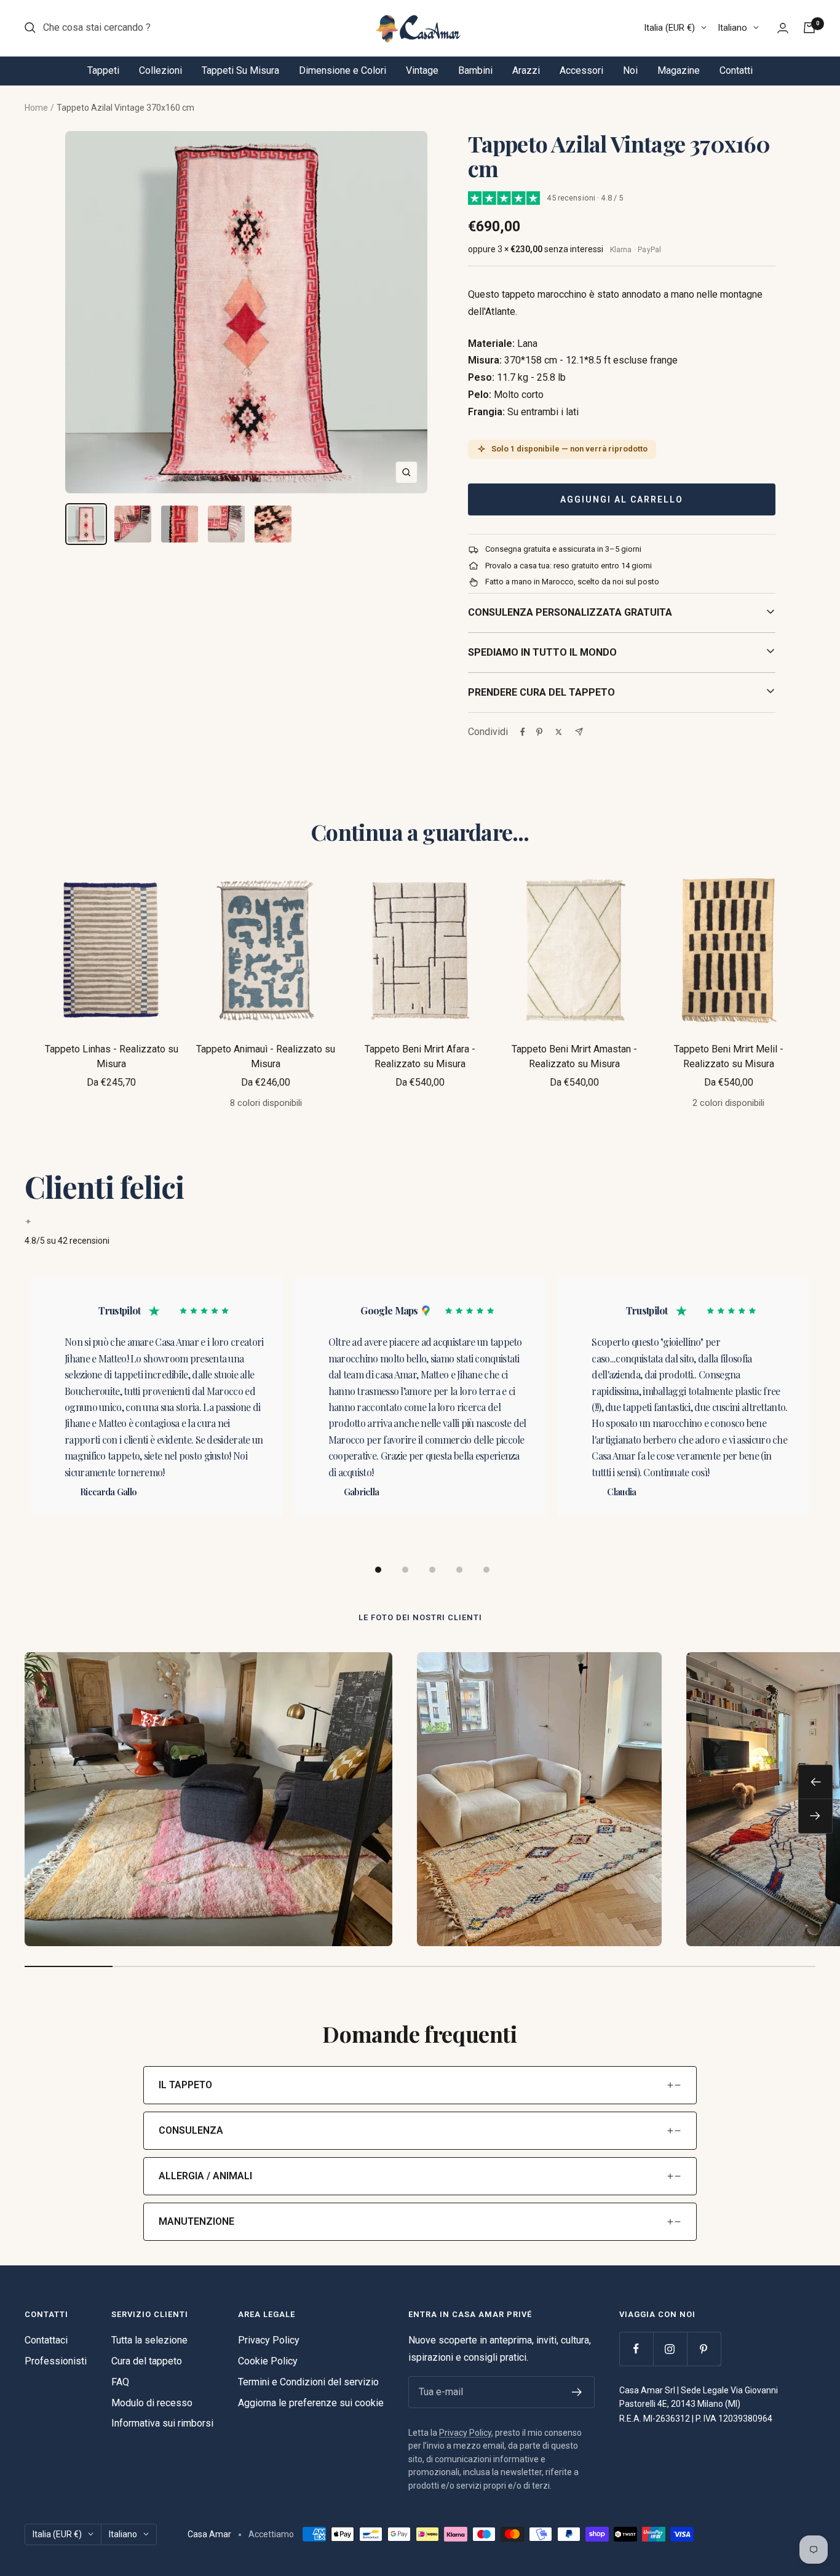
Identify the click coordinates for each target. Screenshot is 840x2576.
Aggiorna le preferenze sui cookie (311, 2403)
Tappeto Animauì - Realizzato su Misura (266, 1056)
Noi (630, 70)
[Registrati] (577, 2392)
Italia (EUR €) (669, 28)
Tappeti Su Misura (240, 70)
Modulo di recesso (152, 2403)
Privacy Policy (269, 2340)
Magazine (679, 70)
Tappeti (103, 70)
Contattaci (46, 2340)
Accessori (581, 70)
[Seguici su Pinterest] (704, 2349)
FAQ (120, 2382)
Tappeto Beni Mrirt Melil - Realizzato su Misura (729, 1056)
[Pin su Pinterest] (539, 732)
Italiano (732, 28)
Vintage (422, 70)
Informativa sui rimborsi (162, 2423)
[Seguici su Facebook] (636, 2349)
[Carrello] (809, 28)
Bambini (475, 70)
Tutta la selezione (149, 2340)
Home (36, 108)
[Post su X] (559, 732)
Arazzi (526, 70)
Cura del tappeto (147, 2361)
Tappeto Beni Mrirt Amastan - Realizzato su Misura (574, 1056)
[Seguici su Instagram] (670, 2349)
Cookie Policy (268, 2361)
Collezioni (160, 70)
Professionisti (56, 2361)
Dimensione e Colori (343, 70)
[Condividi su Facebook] (523, 732)
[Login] (783, 28)
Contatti (736, 70)
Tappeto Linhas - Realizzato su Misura (112, 1056)
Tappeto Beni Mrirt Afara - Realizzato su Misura (420, 1056)
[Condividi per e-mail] (579, 732)
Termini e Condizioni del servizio (308, 2382)
